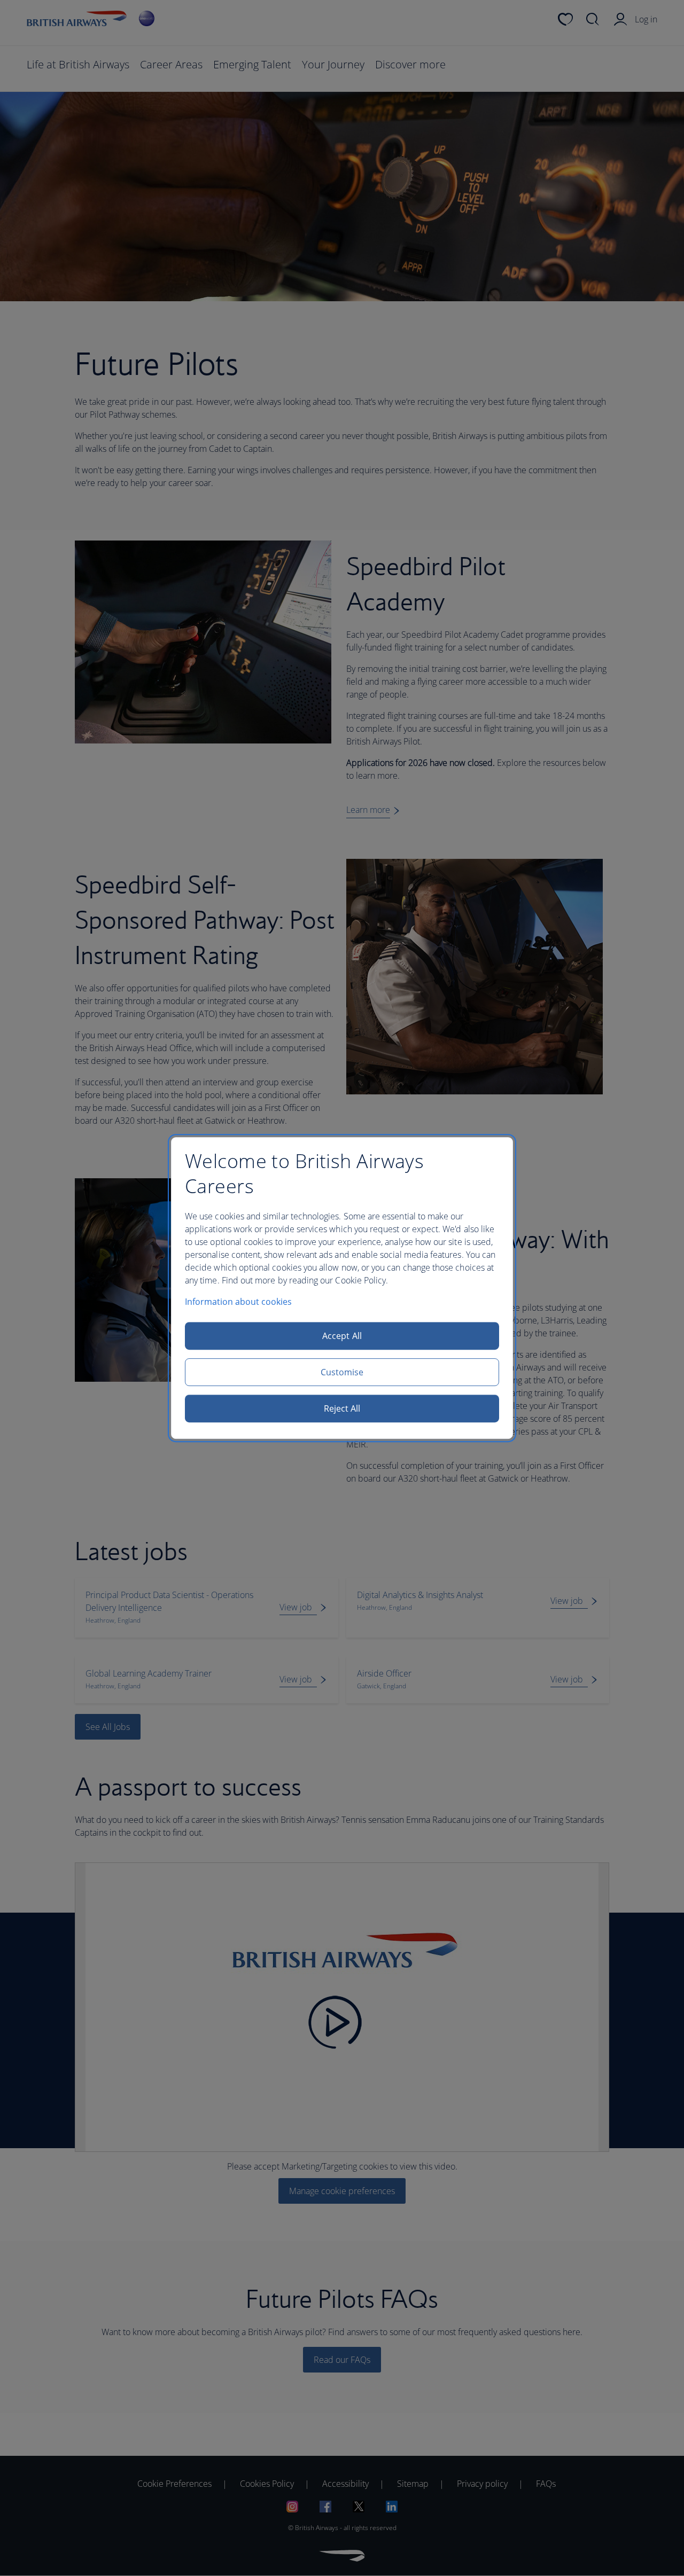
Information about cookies (238, 1302)
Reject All (342, 1408)
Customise (342, 1372)
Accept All (342, 1336)
